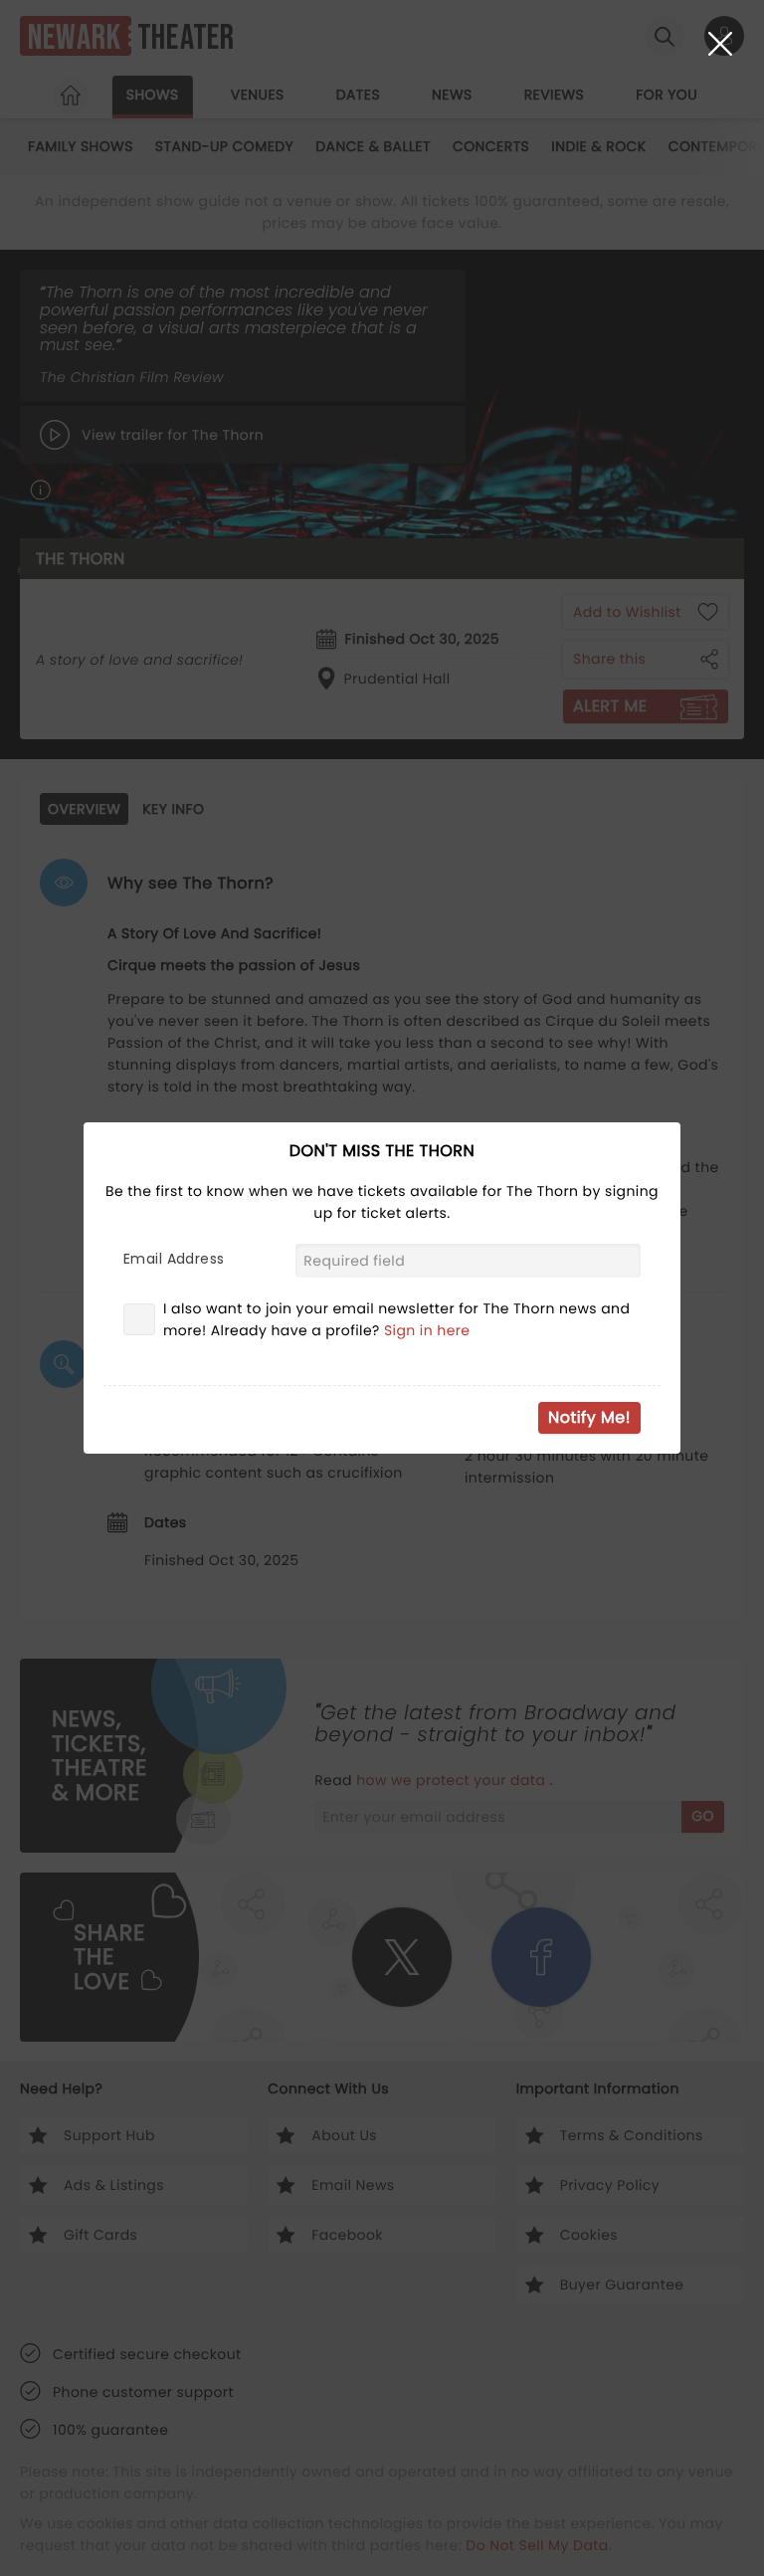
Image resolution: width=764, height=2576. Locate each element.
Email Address (174, 1259)
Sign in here (427, 1330)
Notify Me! (589, 1417)
